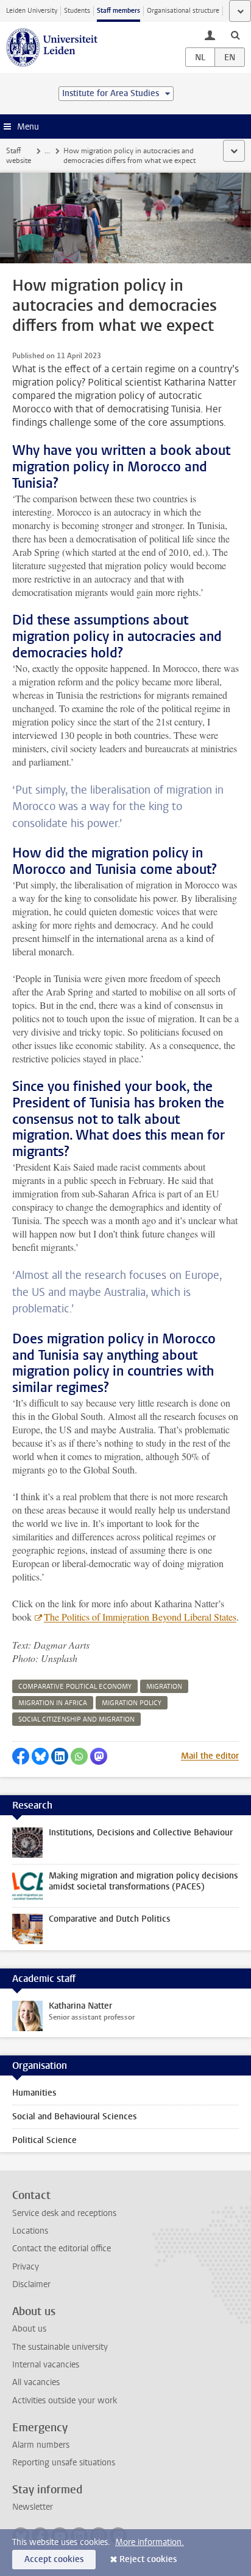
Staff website (19, 156)
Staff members (118, 11)
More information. (150, 2542)
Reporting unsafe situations (64, 2463)
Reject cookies (148, 2559)
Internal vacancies (46, 2365)
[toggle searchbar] (235, 35)
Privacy (26, 2267)
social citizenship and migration (76, 1719)
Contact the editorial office (62, 2249)
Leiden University (32, 11)
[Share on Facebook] (21, 1756)
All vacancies (36, 2382)
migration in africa (53, 1703)
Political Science (44, 2140)
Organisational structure (183, 11)
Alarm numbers (41, 2445)
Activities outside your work (65, 2401)
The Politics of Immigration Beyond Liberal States (140, 1617)
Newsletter (33, 2507)
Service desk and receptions (64, 2213)
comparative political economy (75, 1687)
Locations (30, 2231)
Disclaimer (31, 2284)
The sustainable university (60, 2347)
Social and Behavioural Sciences (74, 2117)
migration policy (132, 1703)
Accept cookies (54, 2559)
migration (164, 1687)
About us (29, 2329)
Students (77, 11)
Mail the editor (210, 1756)
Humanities (34, 2093)
